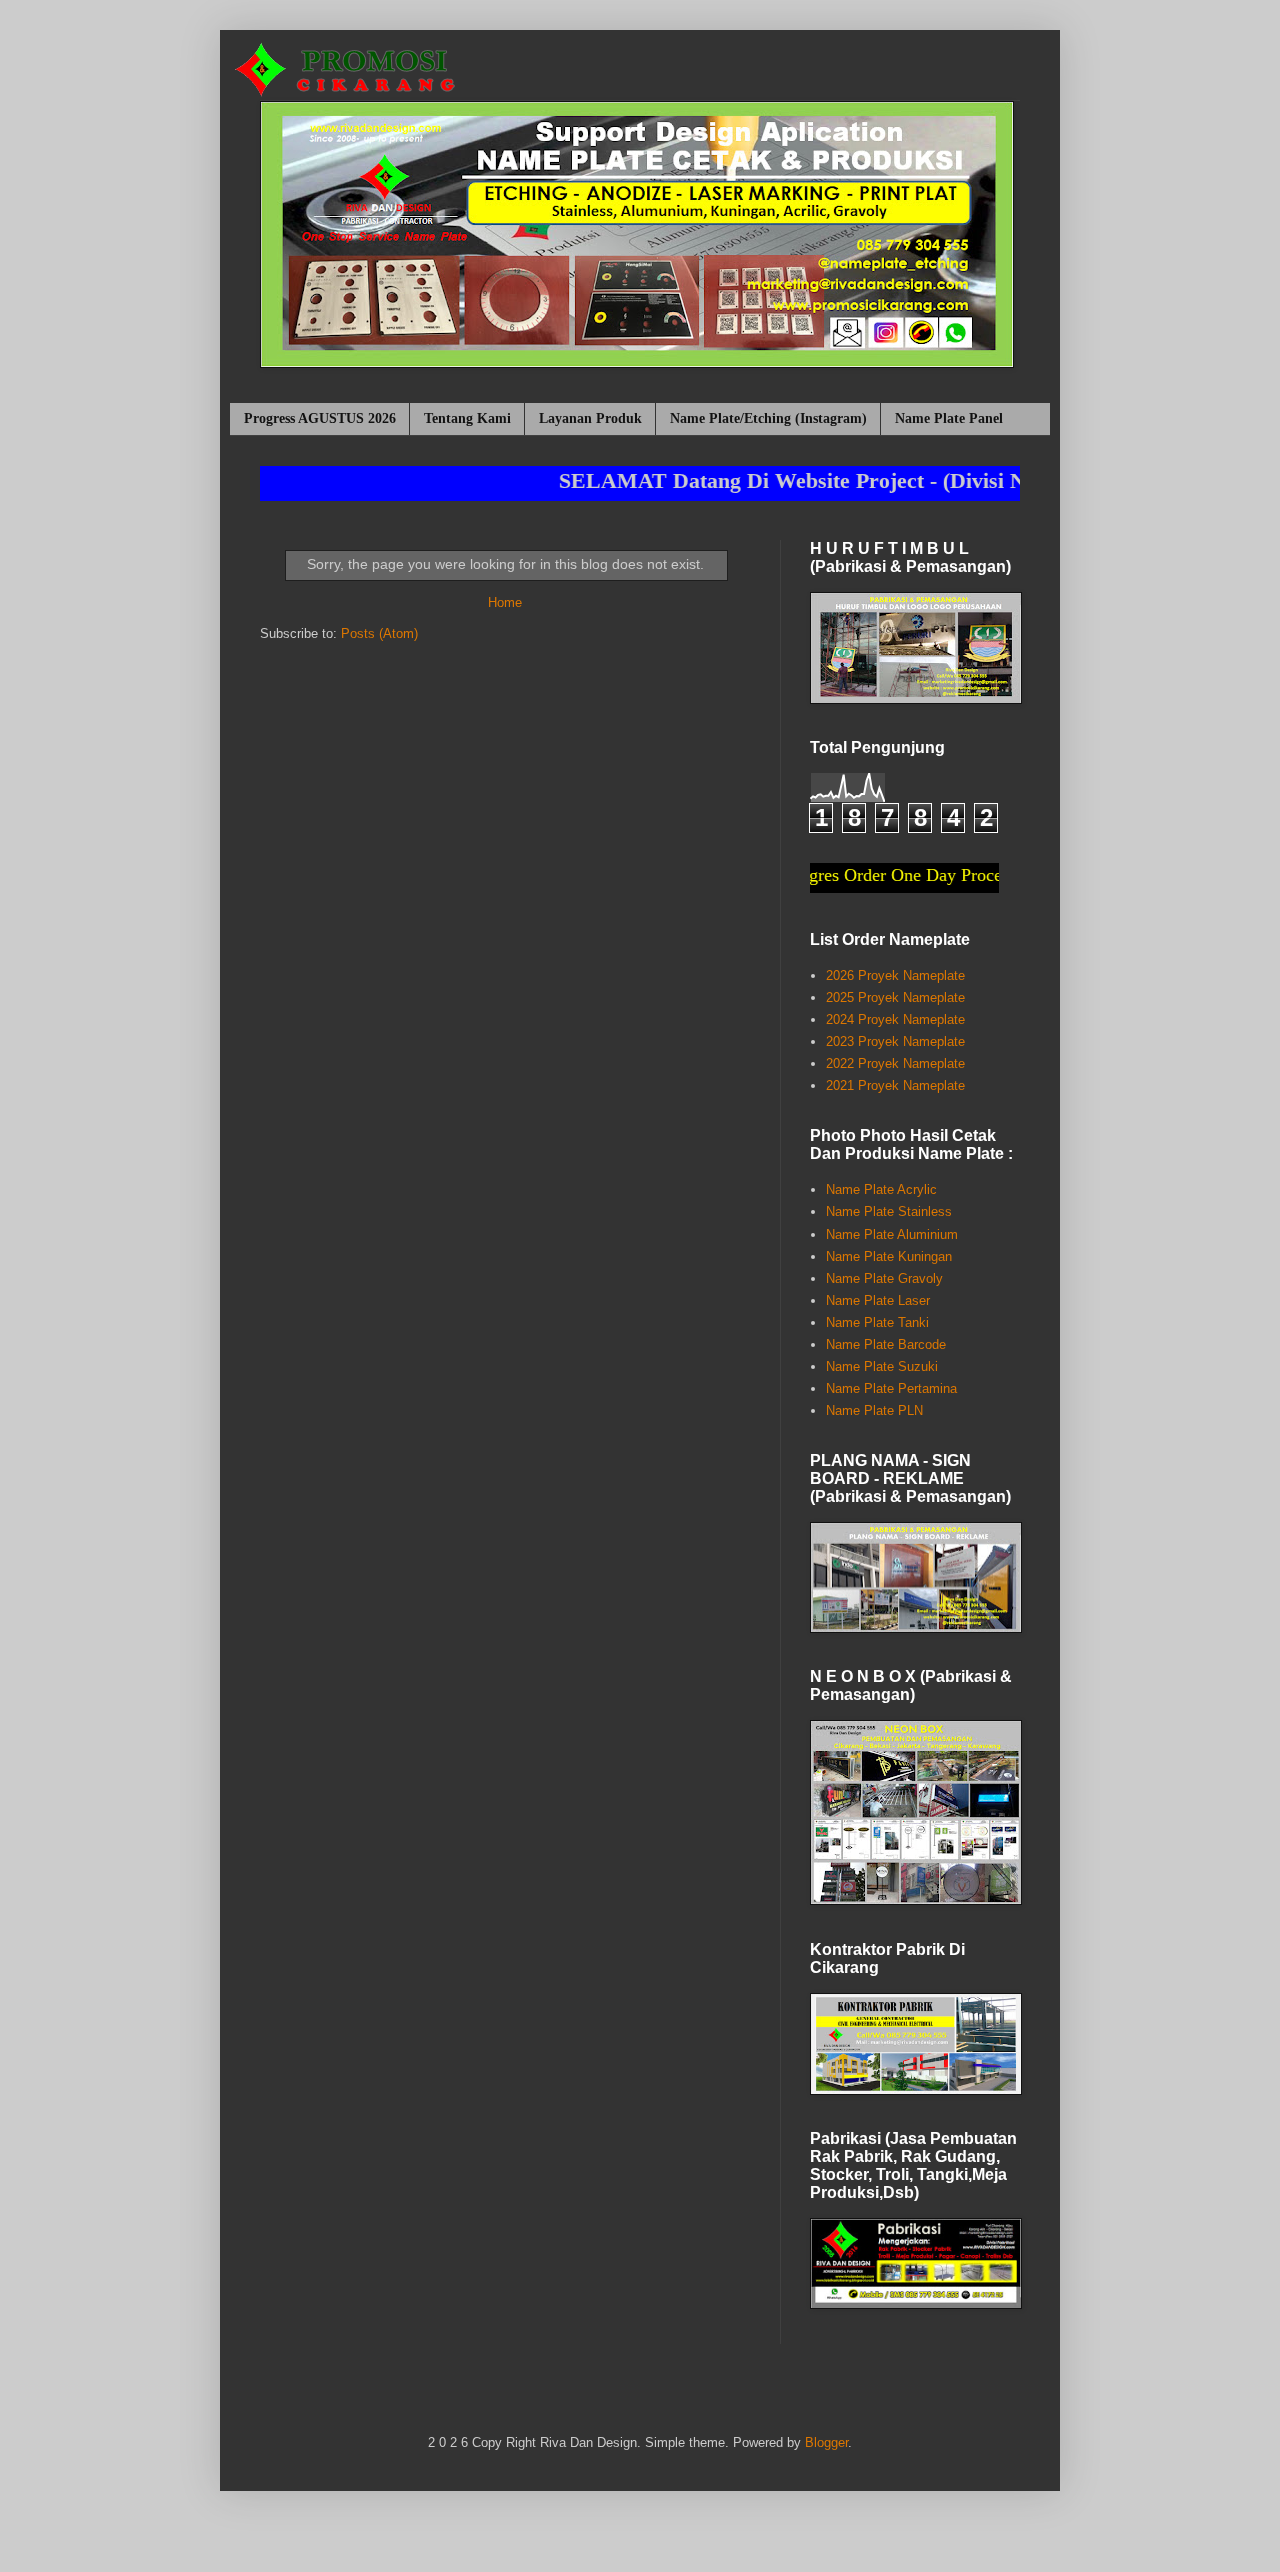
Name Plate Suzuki (882, 1366)
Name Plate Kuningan (889, 1256)
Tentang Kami (467, 418)
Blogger (826, 2442)
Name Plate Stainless (889, 1211)
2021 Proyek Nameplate (895, 1085)
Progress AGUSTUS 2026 (320, 418)
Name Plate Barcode (886, 1344)
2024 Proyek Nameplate (895, 1019)
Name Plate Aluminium (892, 1234)
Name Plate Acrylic (881, 1189)
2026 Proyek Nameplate (895, 975)
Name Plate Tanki (877, 1322)
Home (505, 602)
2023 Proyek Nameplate (895, 1041)
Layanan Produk (590, 418)
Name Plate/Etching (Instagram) (768, 418)
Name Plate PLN (874, 1410)
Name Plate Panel (949, 418)
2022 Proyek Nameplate (895, 1063)
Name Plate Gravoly (884, 1278)
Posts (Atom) (379, 633)
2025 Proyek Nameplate (895, 997)
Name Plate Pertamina (891, 1388)
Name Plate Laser (878, 1300)
